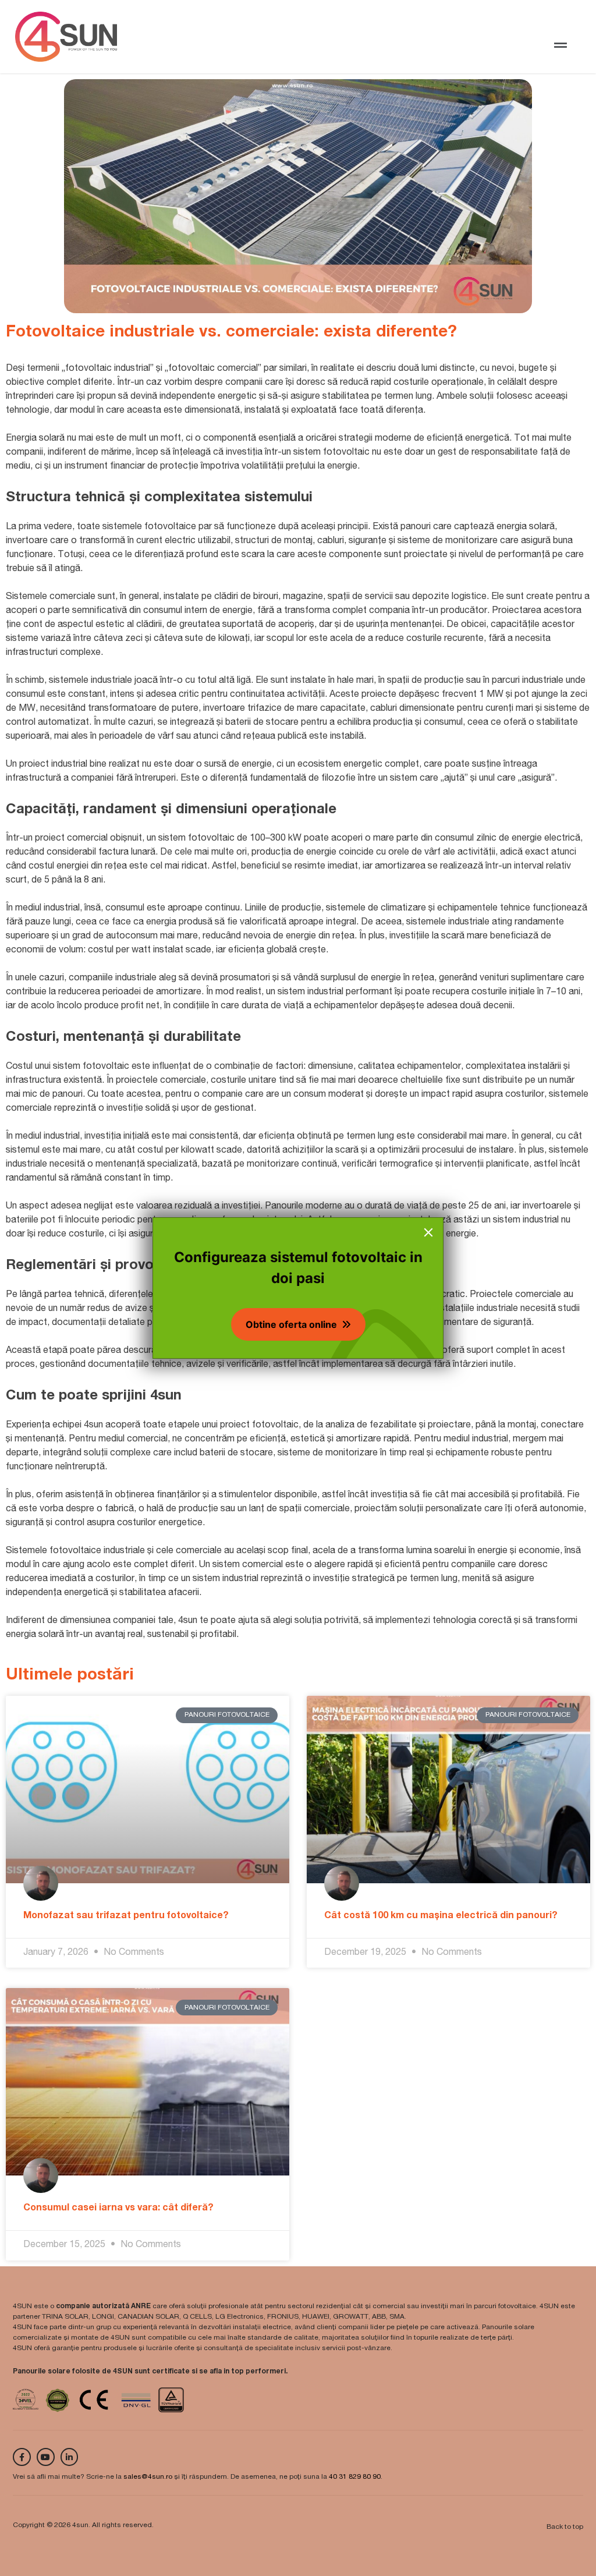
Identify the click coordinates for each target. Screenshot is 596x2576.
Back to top (565, 2527)
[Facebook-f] (22, 2457)
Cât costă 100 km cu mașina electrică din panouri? (441, 1916)
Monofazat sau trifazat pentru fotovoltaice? (126, 1916)
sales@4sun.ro (148, 2477)
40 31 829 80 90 (355, 2477)
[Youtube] (46, 2457)
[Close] (428, 1232)
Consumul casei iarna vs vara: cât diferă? (118, 2209)
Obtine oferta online (291, 1324)
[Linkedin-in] (70, 2457)
